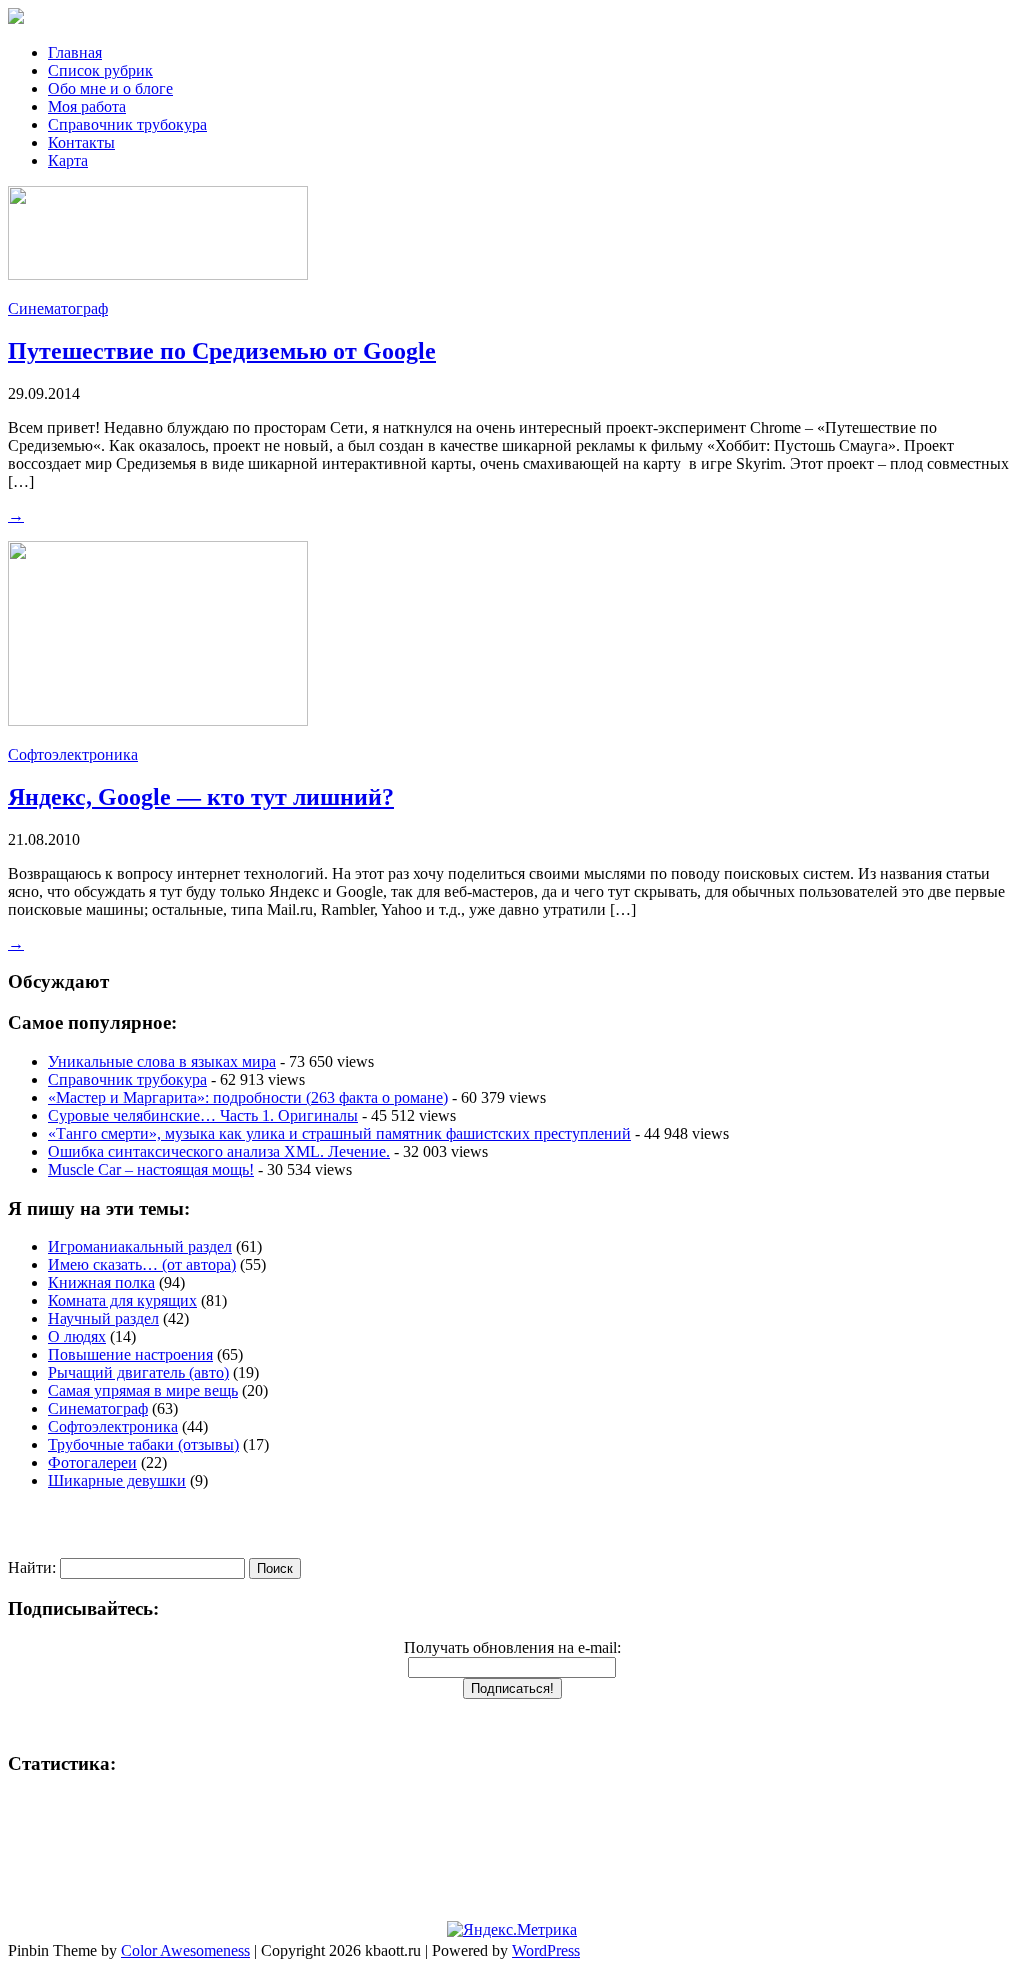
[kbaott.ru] (512, 18)
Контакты (81, 142)
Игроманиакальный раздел (140, 1246)
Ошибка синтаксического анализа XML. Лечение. (219, 1151)
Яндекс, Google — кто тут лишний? (201, 797)
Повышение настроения (130, 1354)
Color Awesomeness (185, 1950)
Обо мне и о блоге (110, 88)
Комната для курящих (122, 1300)
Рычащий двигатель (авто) (138, 1372)
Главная (75, 52)
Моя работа (87, 106)
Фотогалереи (92, 1462)
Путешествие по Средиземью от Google (222, 351)
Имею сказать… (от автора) (142, 1264)
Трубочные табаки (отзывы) (143, 1444)
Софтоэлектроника (73, 754)
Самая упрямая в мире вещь (143, 1390)
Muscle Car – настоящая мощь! (151, 1169)
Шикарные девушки (117, 1480)
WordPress (546, 1950)
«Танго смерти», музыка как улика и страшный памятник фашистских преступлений (339, 1133)
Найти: (32, 1567)
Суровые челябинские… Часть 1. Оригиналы (203, 1115)
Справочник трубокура (127, 124)
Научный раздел (103, 1318)
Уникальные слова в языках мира (162, 1061)
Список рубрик (100, 70)
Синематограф (58, 308)
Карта (68, 160)
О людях (77, 1336)
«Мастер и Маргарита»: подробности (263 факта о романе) (248, 1097)
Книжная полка (101, 1282)
